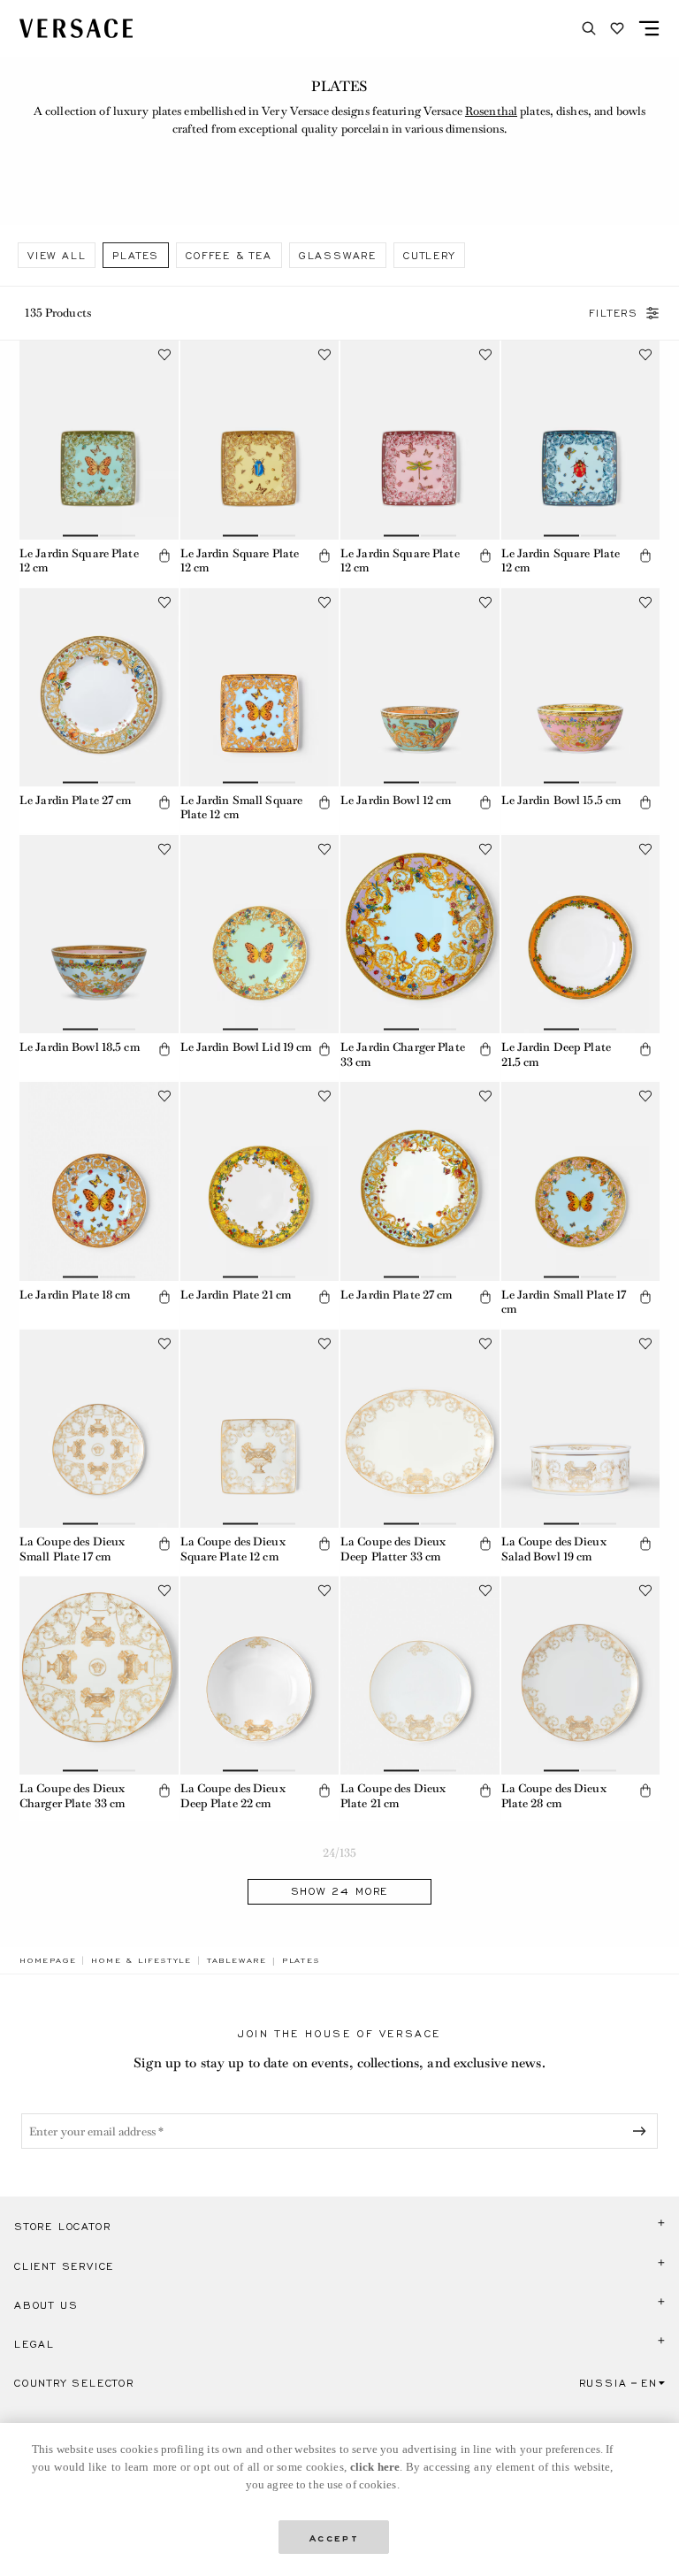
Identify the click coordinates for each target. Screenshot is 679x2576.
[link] (48, 1960)
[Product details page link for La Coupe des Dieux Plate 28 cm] (581, 1675)
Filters (614, 313)
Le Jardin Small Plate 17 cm (564, 1302)
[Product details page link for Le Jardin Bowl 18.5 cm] (99, 934)
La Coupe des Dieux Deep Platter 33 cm (393, 1549)
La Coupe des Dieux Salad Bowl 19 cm (554, 1549)
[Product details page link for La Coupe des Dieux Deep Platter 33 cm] (420, 1429)
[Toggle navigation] (649, 28)
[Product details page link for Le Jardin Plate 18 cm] (99, 1181)
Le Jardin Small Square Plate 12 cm (242, 808)
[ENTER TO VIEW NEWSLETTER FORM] (643, 2131)
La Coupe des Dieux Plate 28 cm (554, 1796)
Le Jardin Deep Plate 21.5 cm (556, 1054)
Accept (334, 2537)
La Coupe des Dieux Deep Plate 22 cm (233, 1796)
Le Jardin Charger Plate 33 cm (403, 1054)
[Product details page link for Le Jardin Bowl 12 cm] (420, 687)
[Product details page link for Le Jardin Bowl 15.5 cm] (581, 687)
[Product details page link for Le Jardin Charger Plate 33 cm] (420, 934)
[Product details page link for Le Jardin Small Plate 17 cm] (581, 1181)
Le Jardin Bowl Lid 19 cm (246, 1047)
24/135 (340, 1853)
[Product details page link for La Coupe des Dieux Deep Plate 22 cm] (260, 1675)
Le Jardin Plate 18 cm (75, 1295)
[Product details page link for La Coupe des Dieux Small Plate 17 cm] (99, 1429)
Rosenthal (491, 111)
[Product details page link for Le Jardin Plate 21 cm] (260, 1181)
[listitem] (57, 255)
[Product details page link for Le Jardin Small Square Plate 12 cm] (260, 687)
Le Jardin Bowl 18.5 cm (80, 1047)
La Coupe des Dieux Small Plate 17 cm (72, 1549)
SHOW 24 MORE (340, 1891)
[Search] (589, 28)
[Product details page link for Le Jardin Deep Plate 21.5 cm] (581, 934)
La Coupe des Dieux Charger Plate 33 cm (72, 1796)
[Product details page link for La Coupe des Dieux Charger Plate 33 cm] (99, 1675)
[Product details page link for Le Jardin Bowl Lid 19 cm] (260, 934)
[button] (164, 556)
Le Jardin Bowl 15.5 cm (561, 800)
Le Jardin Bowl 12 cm (396, 800)
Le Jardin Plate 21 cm (236, 1295)
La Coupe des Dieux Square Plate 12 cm (233, 1549)
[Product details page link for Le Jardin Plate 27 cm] (99, 687)
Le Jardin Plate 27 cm (76, 800)
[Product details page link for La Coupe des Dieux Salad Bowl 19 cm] (581, 1429)
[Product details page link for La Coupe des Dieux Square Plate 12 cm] (260, 1429)
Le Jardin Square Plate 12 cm (79, 561)
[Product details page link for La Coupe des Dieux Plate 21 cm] (420, 1675)
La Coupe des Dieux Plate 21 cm (393, 1796)
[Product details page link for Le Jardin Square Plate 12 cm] (99, 440)
